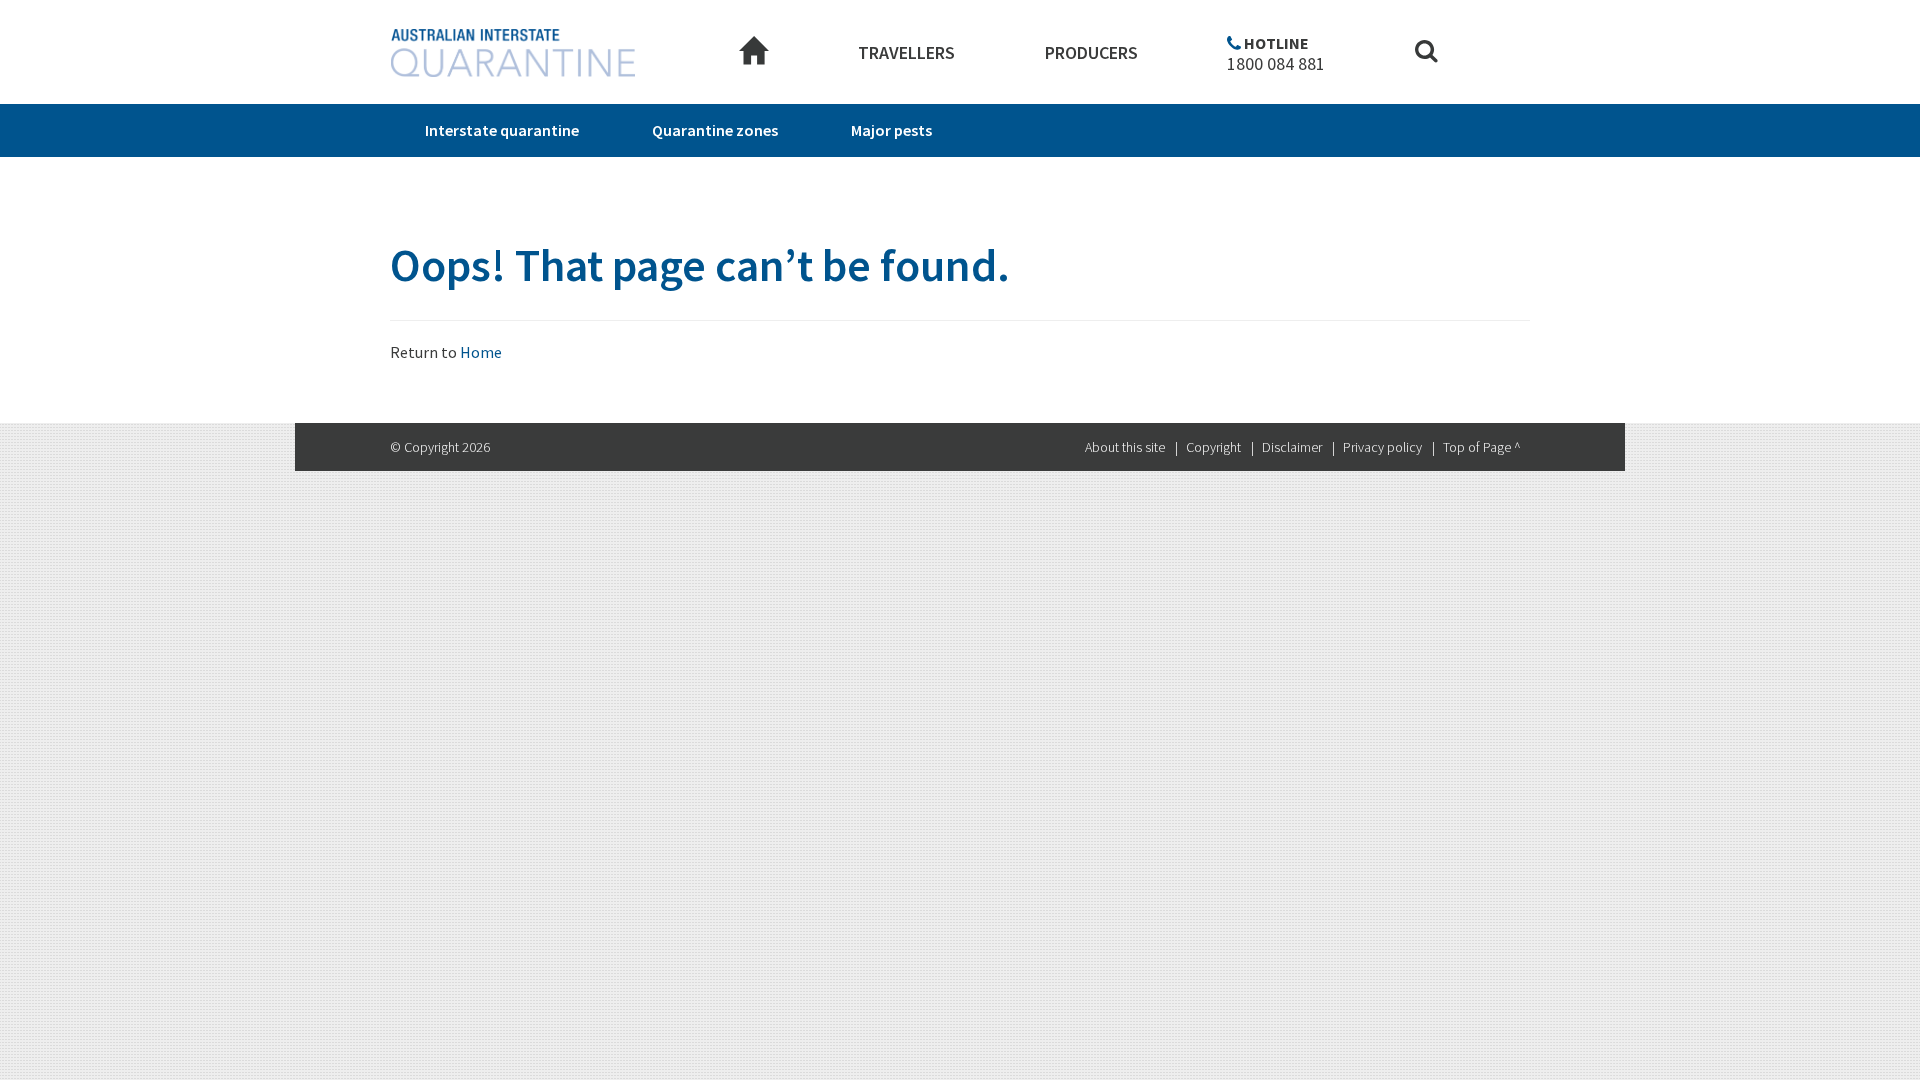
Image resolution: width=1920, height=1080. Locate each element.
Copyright (1213, 447)
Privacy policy (1382, 447)
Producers (1091, 52)
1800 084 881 (1276, 64)
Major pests (891, 130)
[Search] (1426, 53)
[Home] (754, 53)
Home (481, 352)
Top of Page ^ (1482, 447)
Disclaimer (1292, 447)
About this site (1125, 447)
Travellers (906, 52)
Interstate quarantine (502, 130)
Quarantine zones (715, 130)
